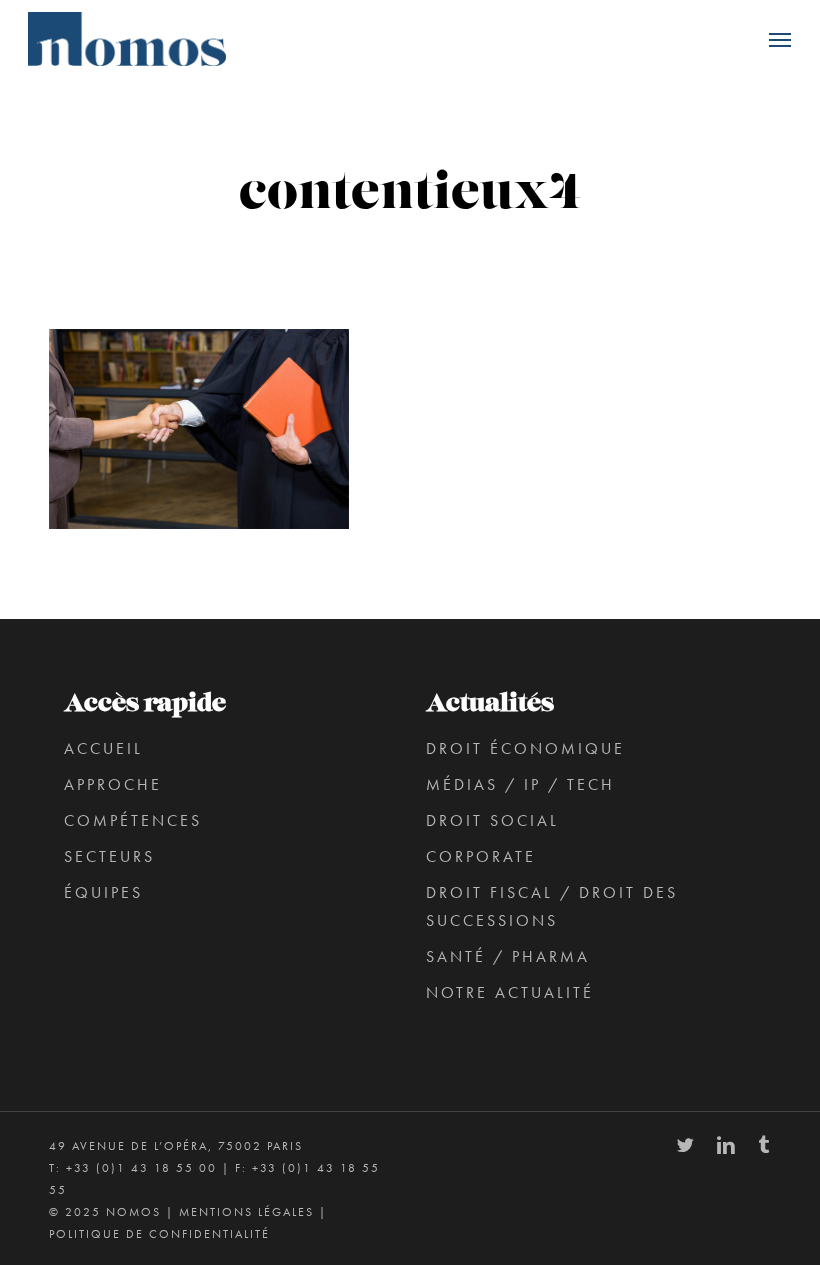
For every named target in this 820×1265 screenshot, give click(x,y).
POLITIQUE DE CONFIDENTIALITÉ (159, 1234)
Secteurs (109, 856)
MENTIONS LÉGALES (246, 1212)
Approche (113, 784)
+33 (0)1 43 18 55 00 (141, 1168)
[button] (780, 39)
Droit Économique (525, 748)
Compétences (133, 820)
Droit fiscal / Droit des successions (552, 906)
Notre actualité (510, 992)
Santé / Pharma (508, 956)
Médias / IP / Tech (520, 784)
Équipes (103, 892)
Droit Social (492, 820)
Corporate (481, 856)
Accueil (103, 748)
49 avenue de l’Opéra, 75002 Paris (176, 1146)
